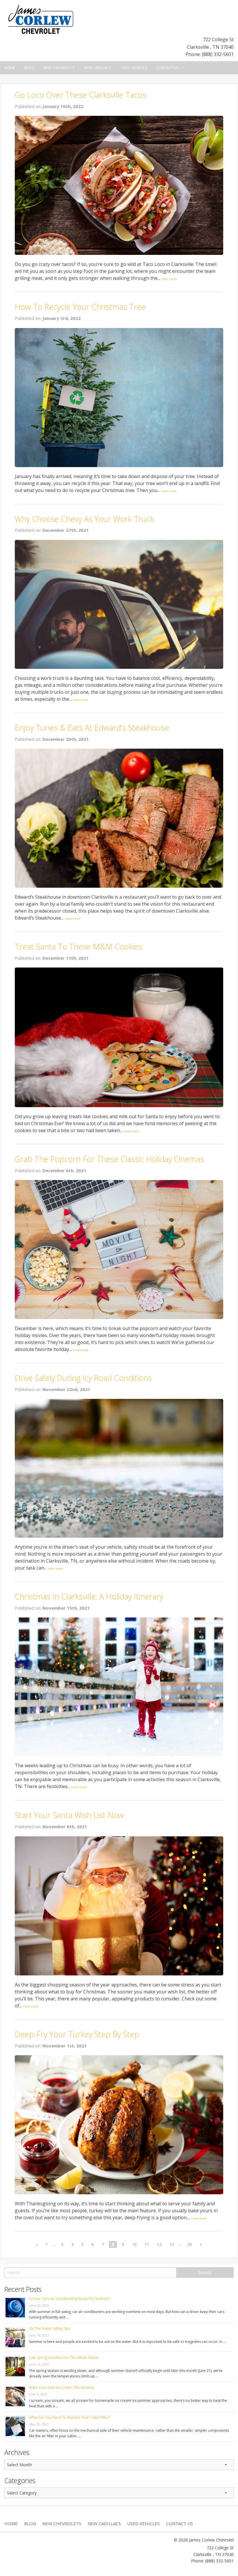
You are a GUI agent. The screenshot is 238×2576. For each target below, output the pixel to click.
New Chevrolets (59, 68)
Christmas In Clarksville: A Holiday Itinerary (89, 1596)
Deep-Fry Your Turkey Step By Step (77, 2034)
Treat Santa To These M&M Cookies (79, 946)
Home (10, 68)
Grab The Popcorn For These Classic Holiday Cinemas (109, 1159)
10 (134, 2244)
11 (147, 2244)
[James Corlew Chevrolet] (41, 19)
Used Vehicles (134, 68)
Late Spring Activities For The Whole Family (64, 2358)
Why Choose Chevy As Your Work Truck (84, 519)
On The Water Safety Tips (50, 2329)
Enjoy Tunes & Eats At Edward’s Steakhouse (92, 728)
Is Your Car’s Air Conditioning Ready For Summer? (70, 2299)
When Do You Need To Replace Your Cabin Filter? (70, 2417)
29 (190, 2244)
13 (172, 2244)
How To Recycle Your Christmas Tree (80, 307)
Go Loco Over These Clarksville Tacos (81, 95)
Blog (29, 68)
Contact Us (167, 68)
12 (159, 2244)
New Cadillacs (98, 68)
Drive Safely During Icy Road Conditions (83, 1378)
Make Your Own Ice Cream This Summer (62, 2387)
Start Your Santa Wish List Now (69, 1815)
